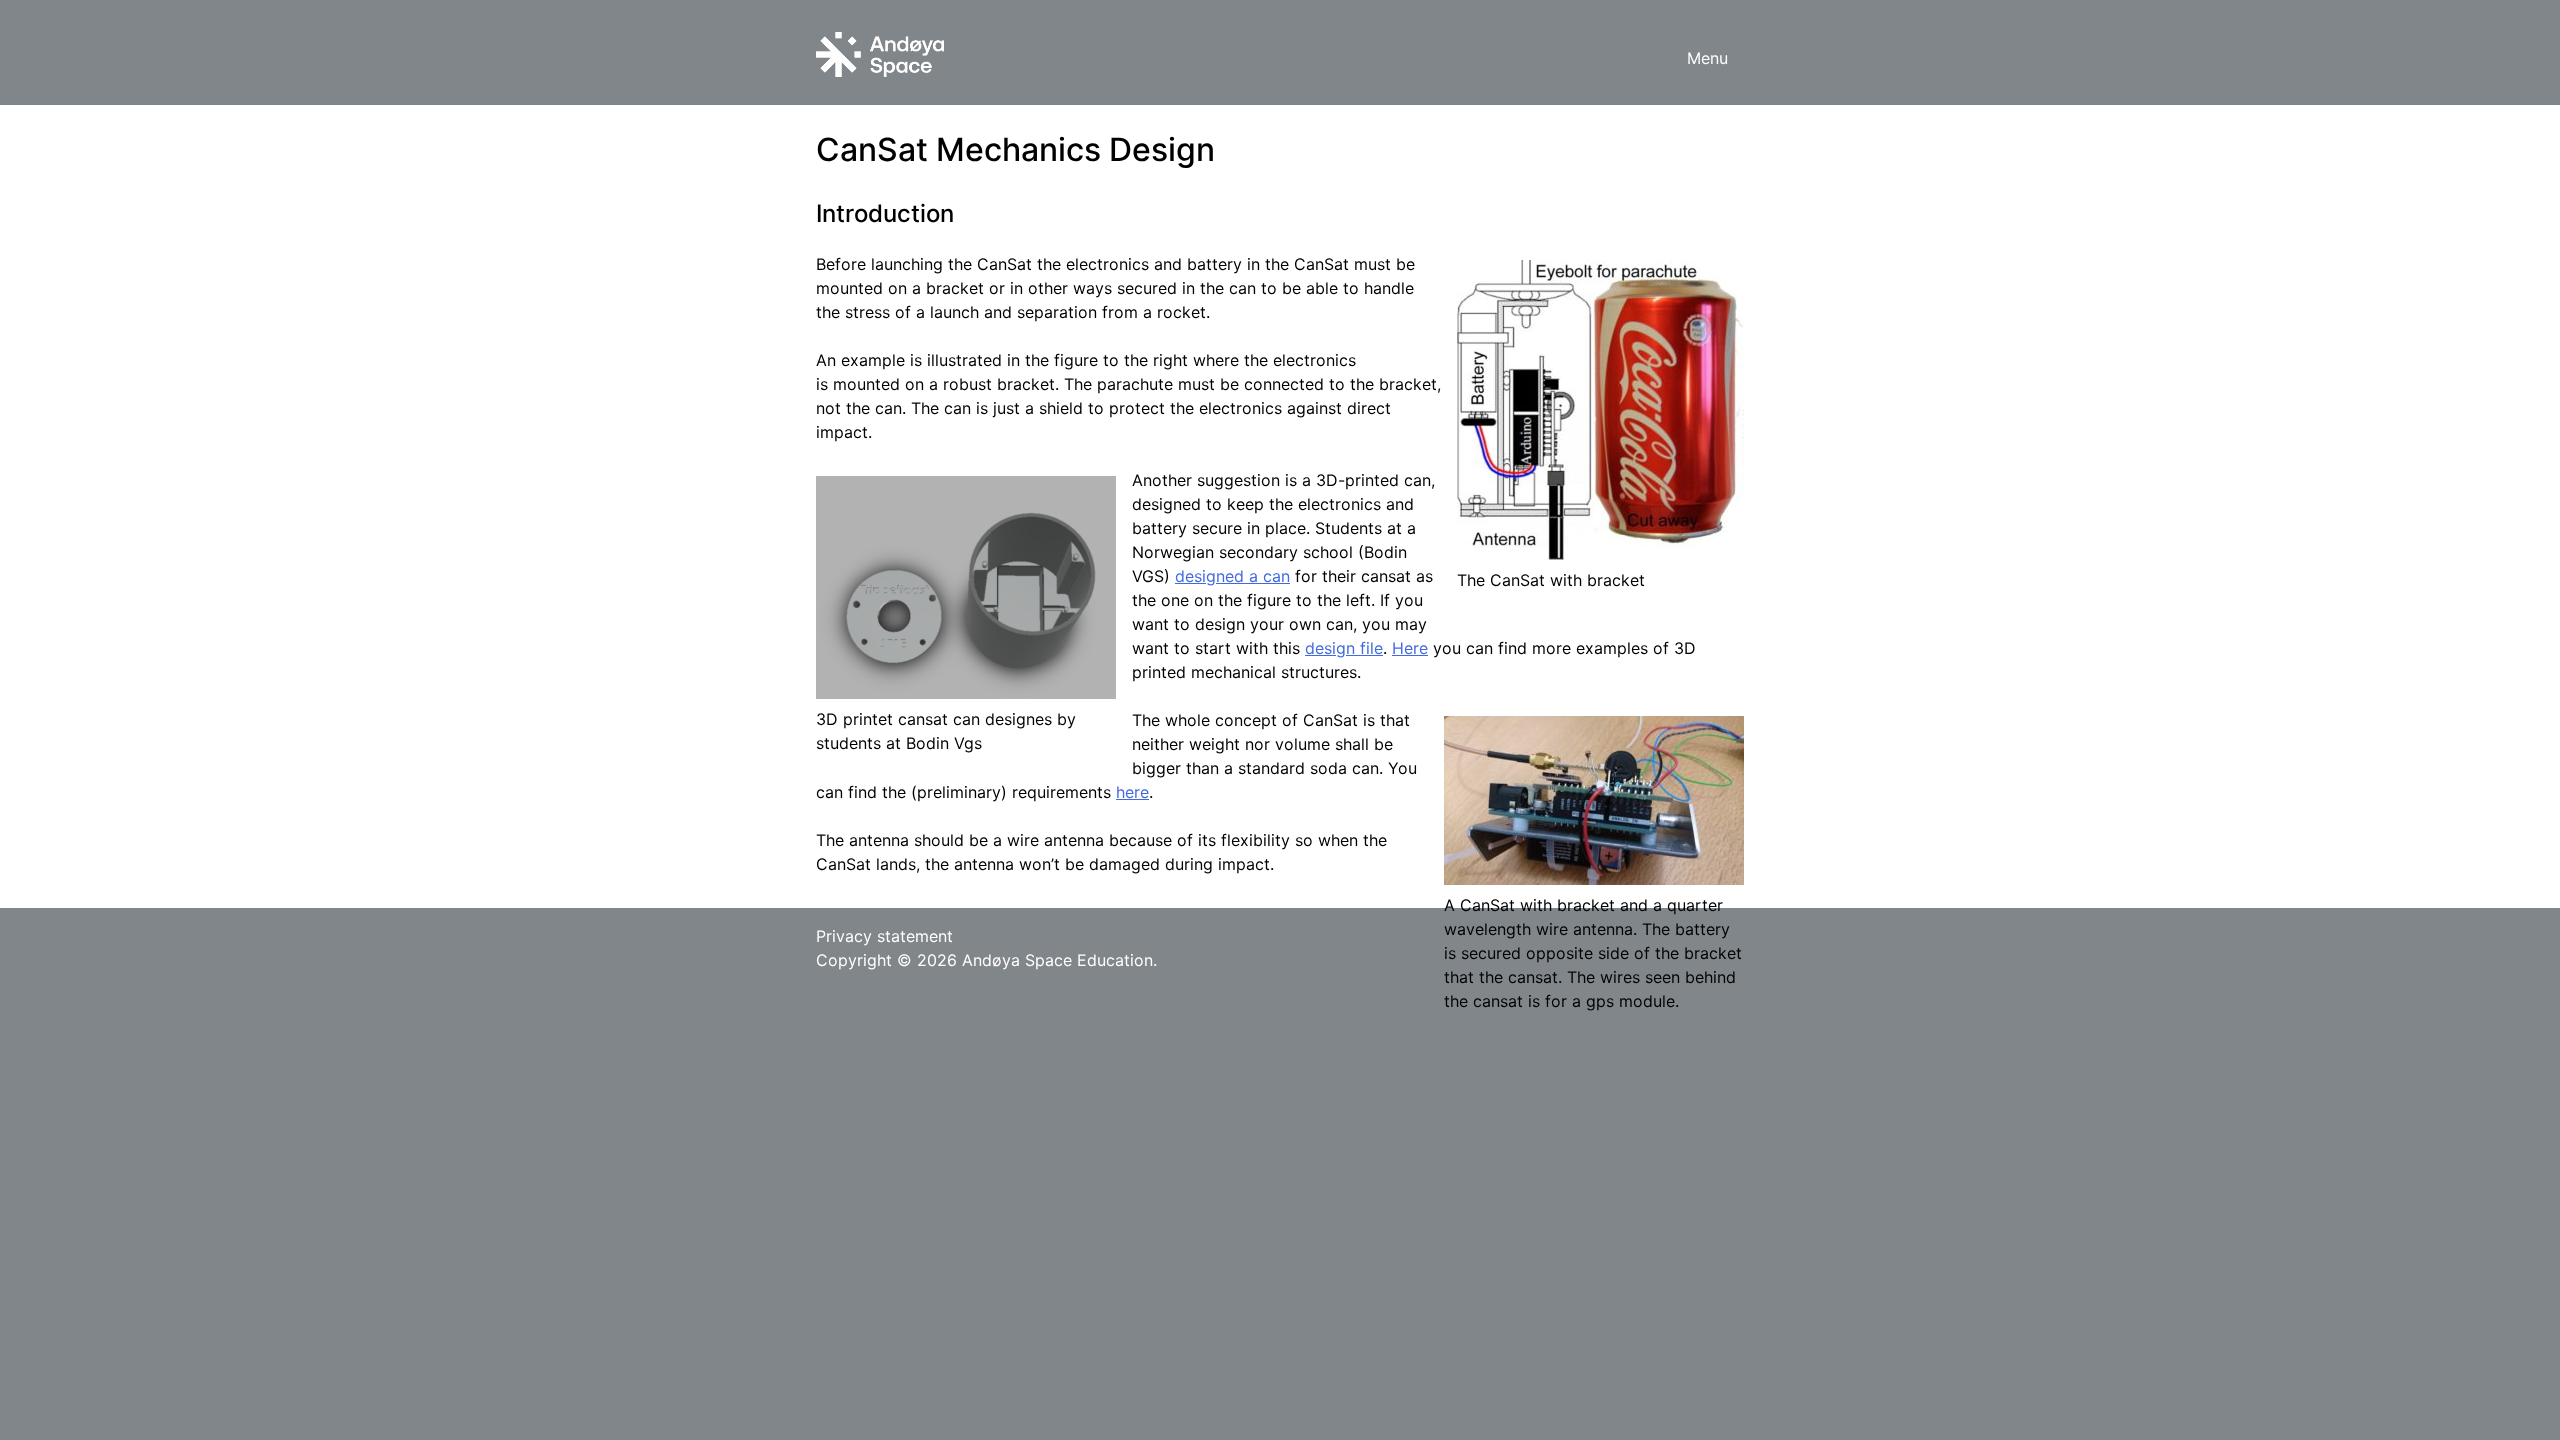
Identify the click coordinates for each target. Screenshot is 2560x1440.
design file (1344, 648)
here (1132, 792)
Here (1410, 648)
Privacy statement (884, 936)
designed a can (1232, 576)
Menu (1707, 58)
